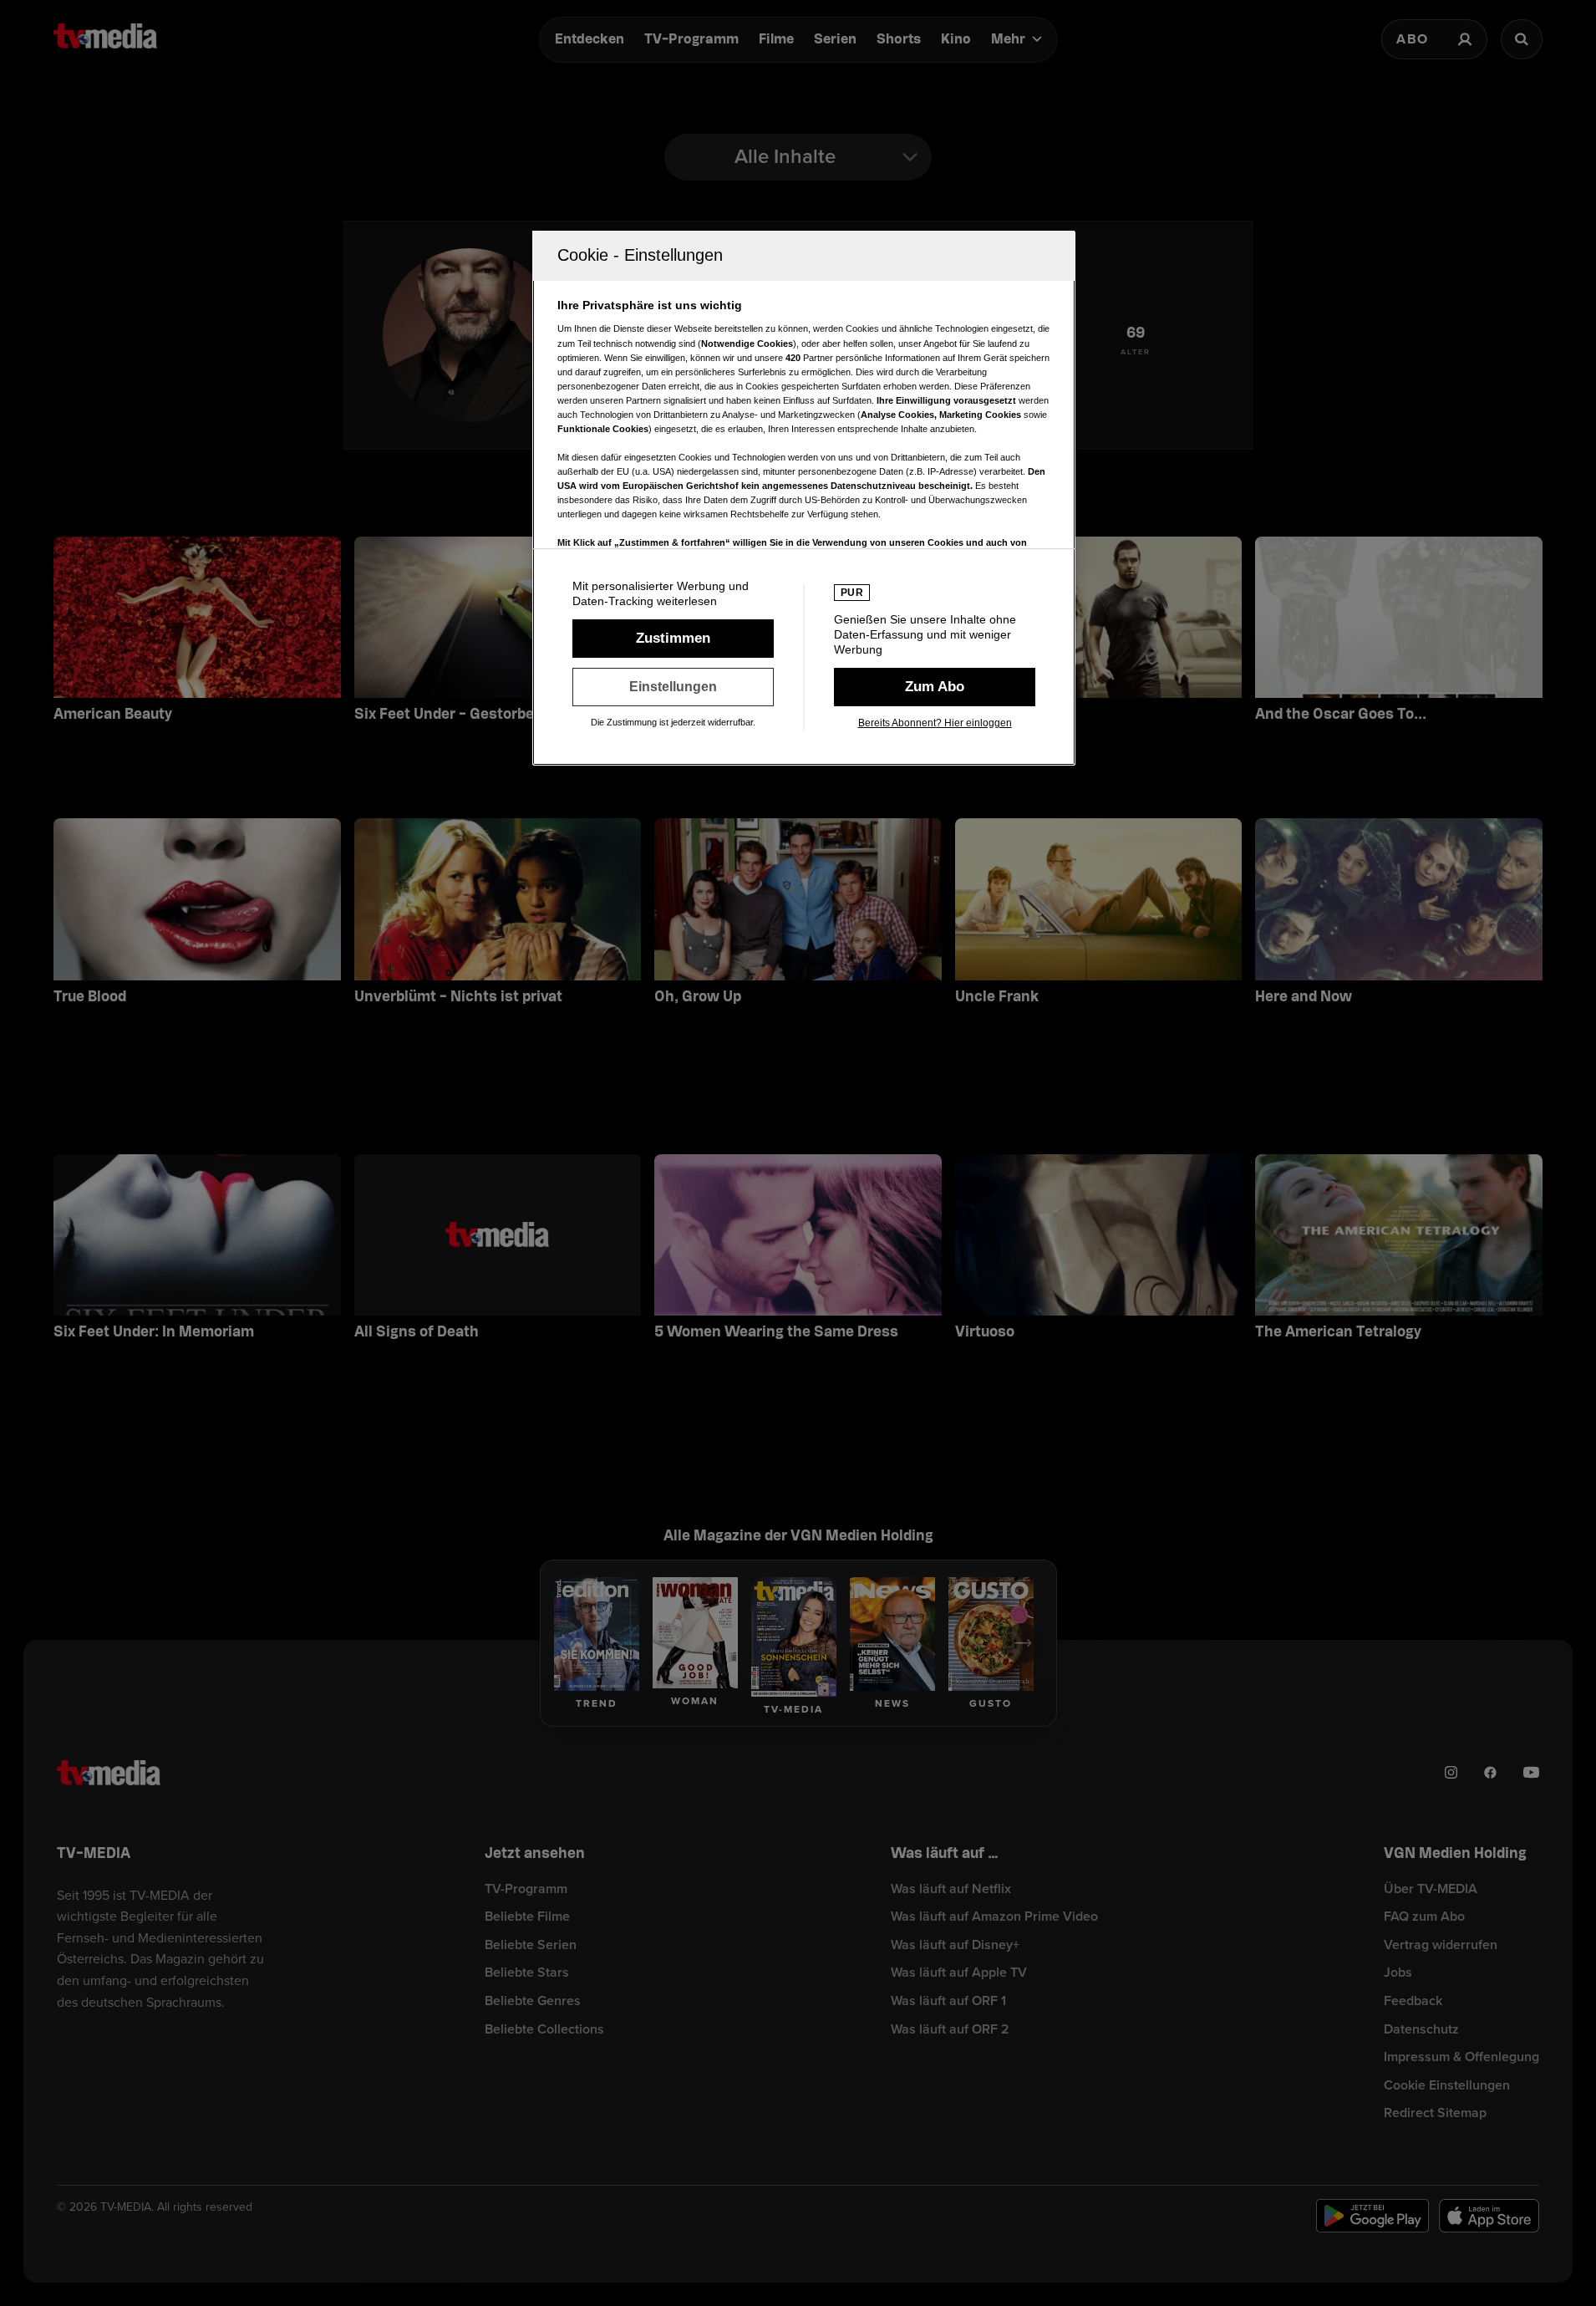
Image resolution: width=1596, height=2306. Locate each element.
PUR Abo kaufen (935, 687)
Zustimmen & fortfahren (673, 639)
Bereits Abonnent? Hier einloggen (935, 723)
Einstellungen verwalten (673, 687)
